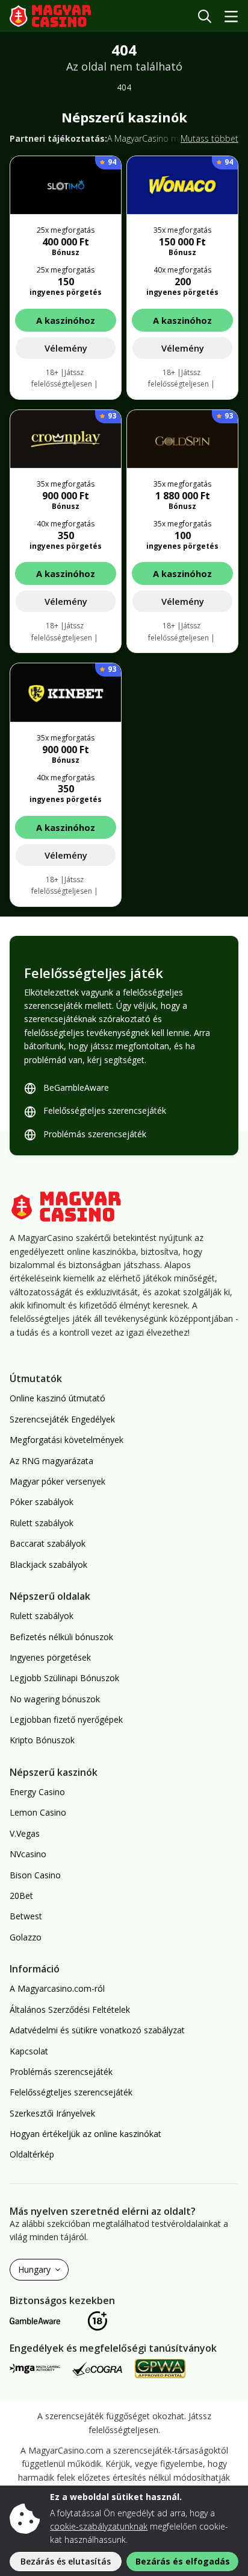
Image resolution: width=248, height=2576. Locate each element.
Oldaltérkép (32, 2154)
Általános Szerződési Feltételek (70, 2009)
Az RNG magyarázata (51, 1461)
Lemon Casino (38, 1812)
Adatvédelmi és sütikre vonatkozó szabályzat (97, 2030)
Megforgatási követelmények (67, 1440)
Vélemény (66, 348)
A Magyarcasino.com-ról (57, 1988)
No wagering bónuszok (55, 1699)
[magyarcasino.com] (59, 16)
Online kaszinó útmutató (57, 1398)
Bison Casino (35, 1875)
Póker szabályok (42, 1502)
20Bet (21, 1896)
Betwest (26, 1916)
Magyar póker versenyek (57, 1481)
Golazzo (26, 1937)
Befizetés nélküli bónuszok (61, 1637)
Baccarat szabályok (48, 1543)
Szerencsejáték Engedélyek (62, 1419)
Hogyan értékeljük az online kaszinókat (85, 2134)
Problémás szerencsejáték (95, 1134)
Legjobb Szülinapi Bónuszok (64, 1678)
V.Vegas (25, 1833)
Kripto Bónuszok (42, 1740)
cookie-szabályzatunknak (99, 2526)
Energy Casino (37, 1792)
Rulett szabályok (42, 1523)
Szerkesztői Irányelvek (52, 2113)
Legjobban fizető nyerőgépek (66, 1719)
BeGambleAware (76, 1088)
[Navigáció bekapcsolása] (231, 16)
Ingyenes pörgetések (50, 1657)
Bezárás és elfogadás (183, 2561)
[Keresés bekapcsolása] (205, 16)
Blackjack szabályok (48, 1564)
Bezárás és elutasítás (66, 2561)
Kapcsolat (29, 2051)
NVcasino (28, 1854)
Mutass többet (209, 138)
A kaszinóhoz (66, 320)
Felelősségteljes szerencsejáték (105, 1110)
